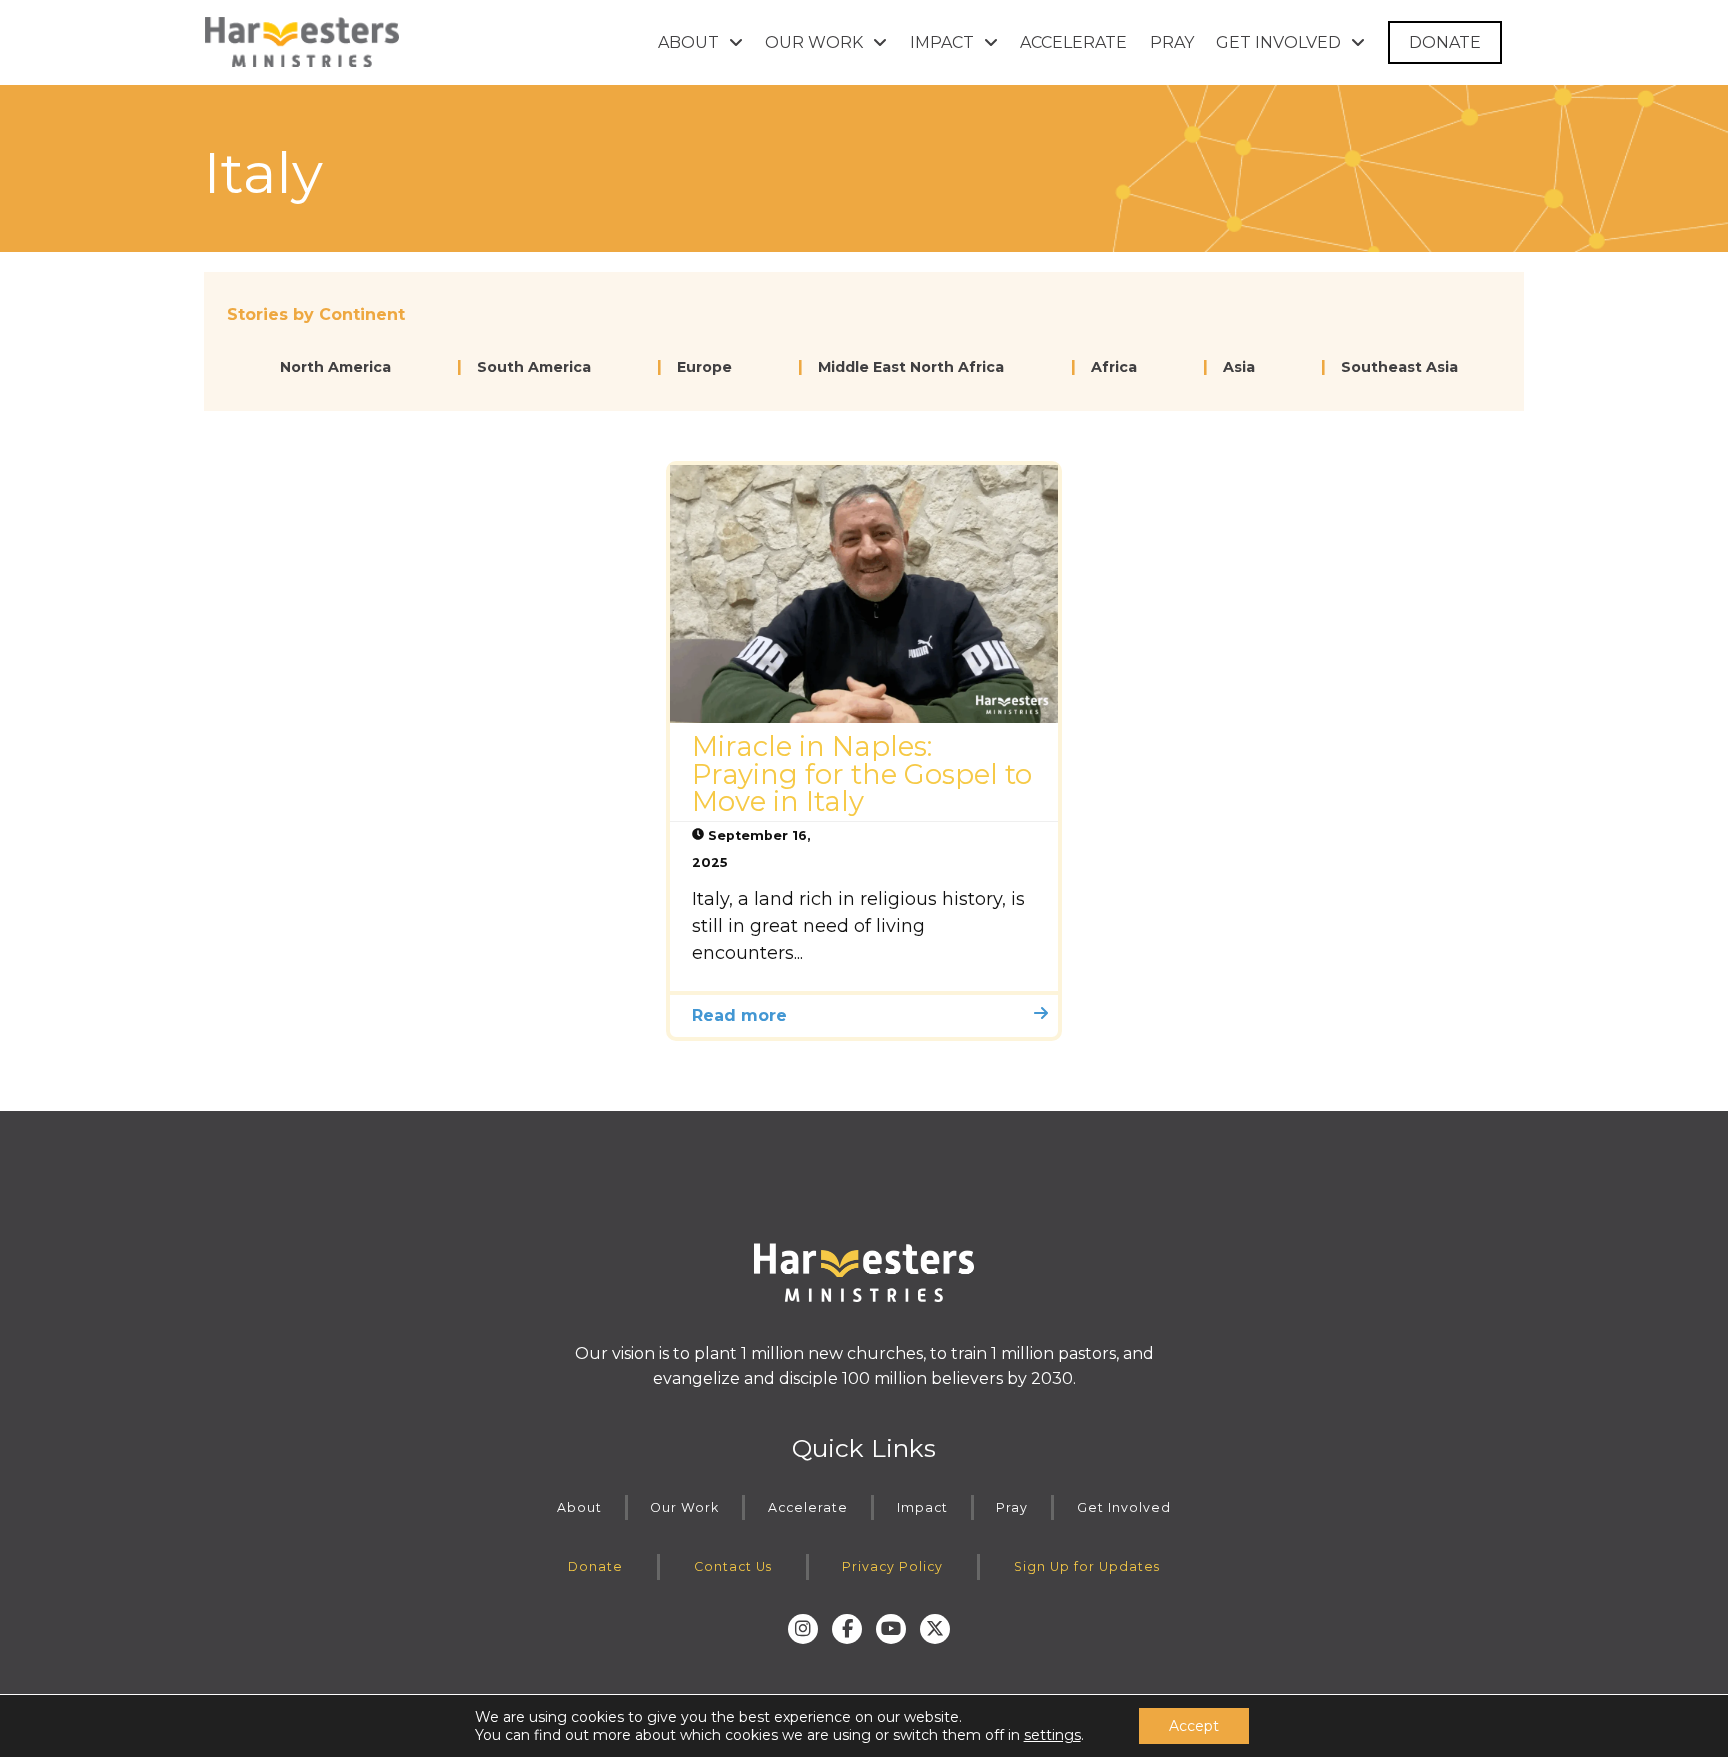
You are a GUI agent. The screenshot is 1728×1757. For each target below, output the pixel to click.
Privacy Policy (892, 1566)
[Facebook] (847, 1629)
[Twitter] (935, 1629)
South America (534, 367)
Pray (1012, 1507)
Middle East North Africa (911, 367)
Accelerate (808, 1507)
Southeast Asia (1399, 367)
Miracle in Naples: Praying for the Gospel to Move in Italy (862, 773)
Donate (595, 1566)
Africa (1114, 367)
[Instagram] (803, 1629)
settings (1052, 1735)
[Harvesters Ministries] (302, 42)
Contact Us (733, 1566)
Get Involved (1124, 1507)
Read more (739, 1015)
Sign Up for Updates (1087, 1566)
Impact (922, 1507)
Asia (1239, 367)
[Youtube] (891, 1629)
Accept (1194, 1726)
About (579, 1507)
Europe (704, 367)
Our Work (684, 1507)
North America (335, 367)
